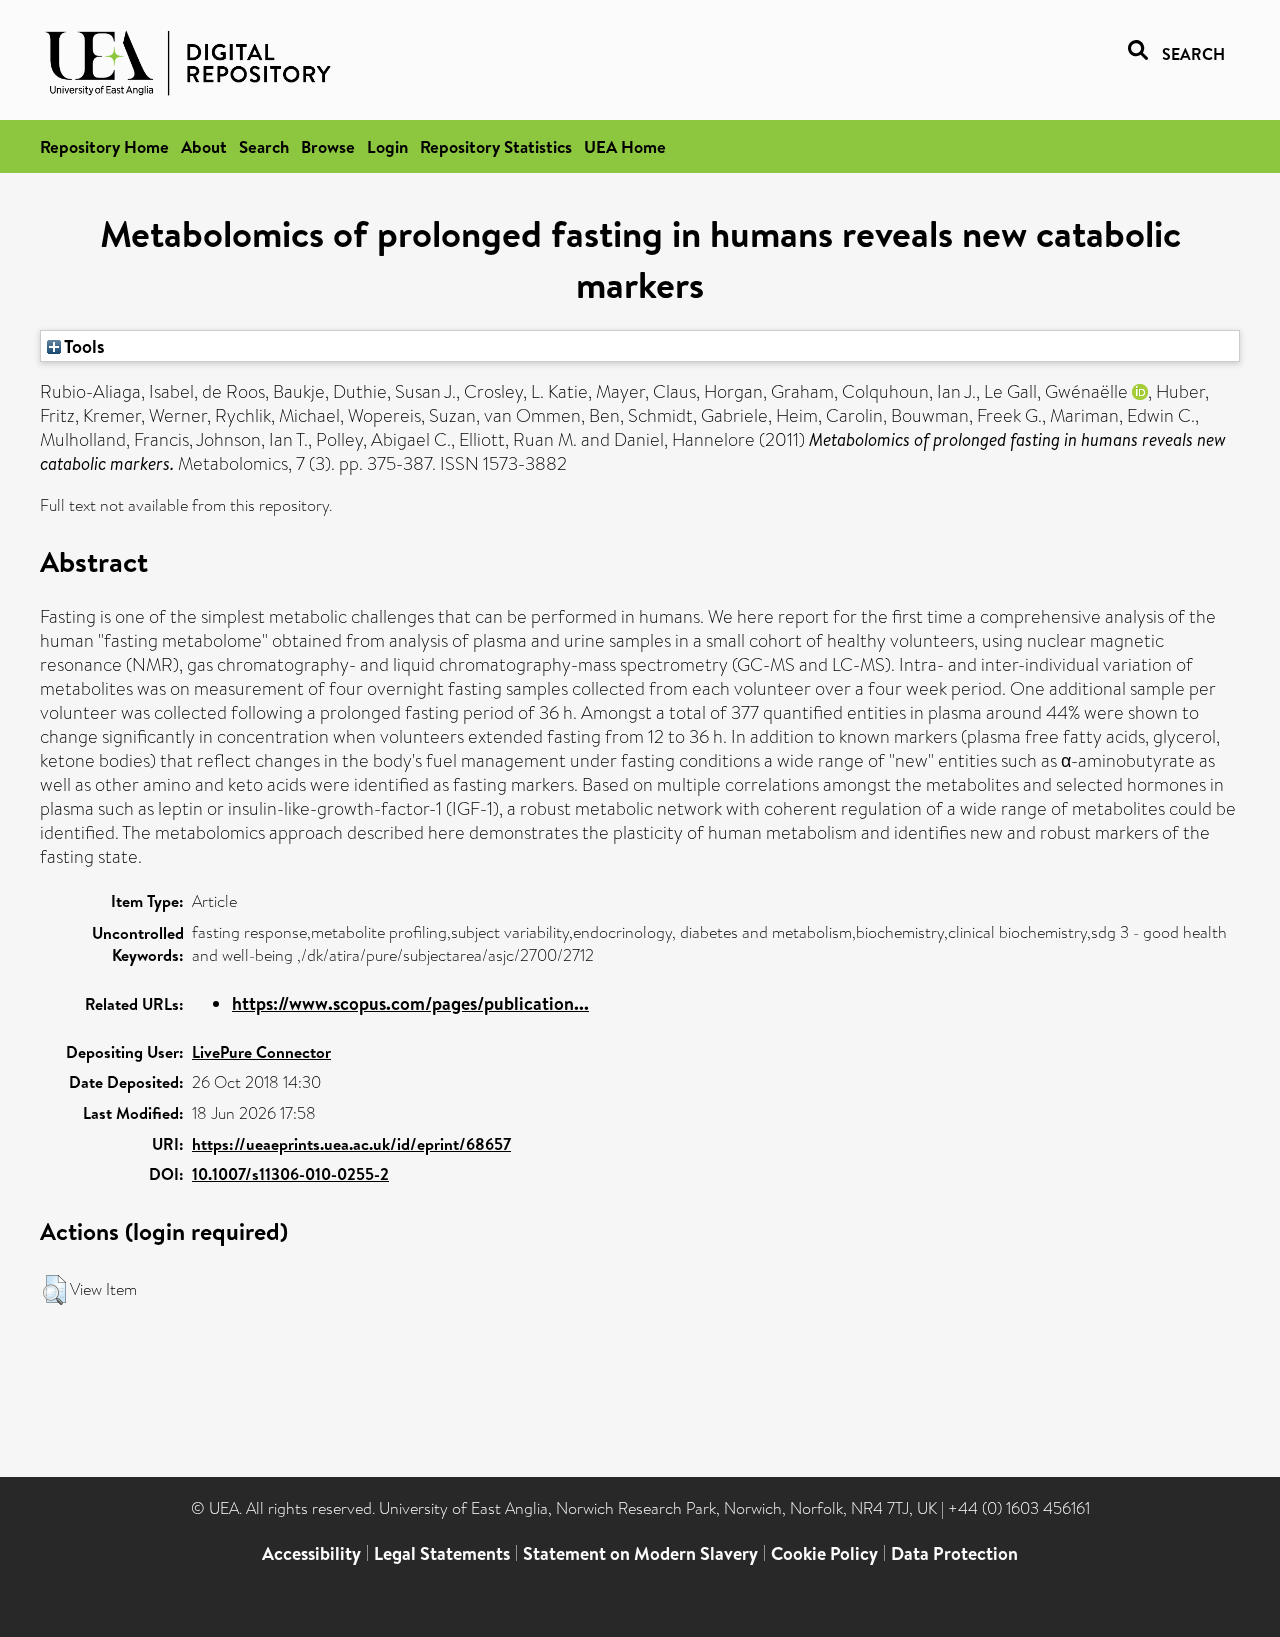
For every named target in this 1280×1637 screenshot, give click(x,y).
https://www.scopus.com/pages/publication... (410, 1003)
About (204, 146)
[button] (54, 1290)
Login (387, 146)
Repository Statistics (496, 146)
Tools (83, 346)
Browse (328, 146)
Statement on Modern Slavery (640, 1553)
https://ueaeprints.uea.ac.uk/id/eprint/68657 (351, 1144)
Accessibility (311, 1553)
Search (264, 146)
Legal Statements (442, 1553)
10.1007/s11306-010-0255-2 (290, 1174)
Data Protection (954, 1553)
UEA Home (625, 146)
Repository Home (104, 146)
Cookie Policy (824, 1553)
